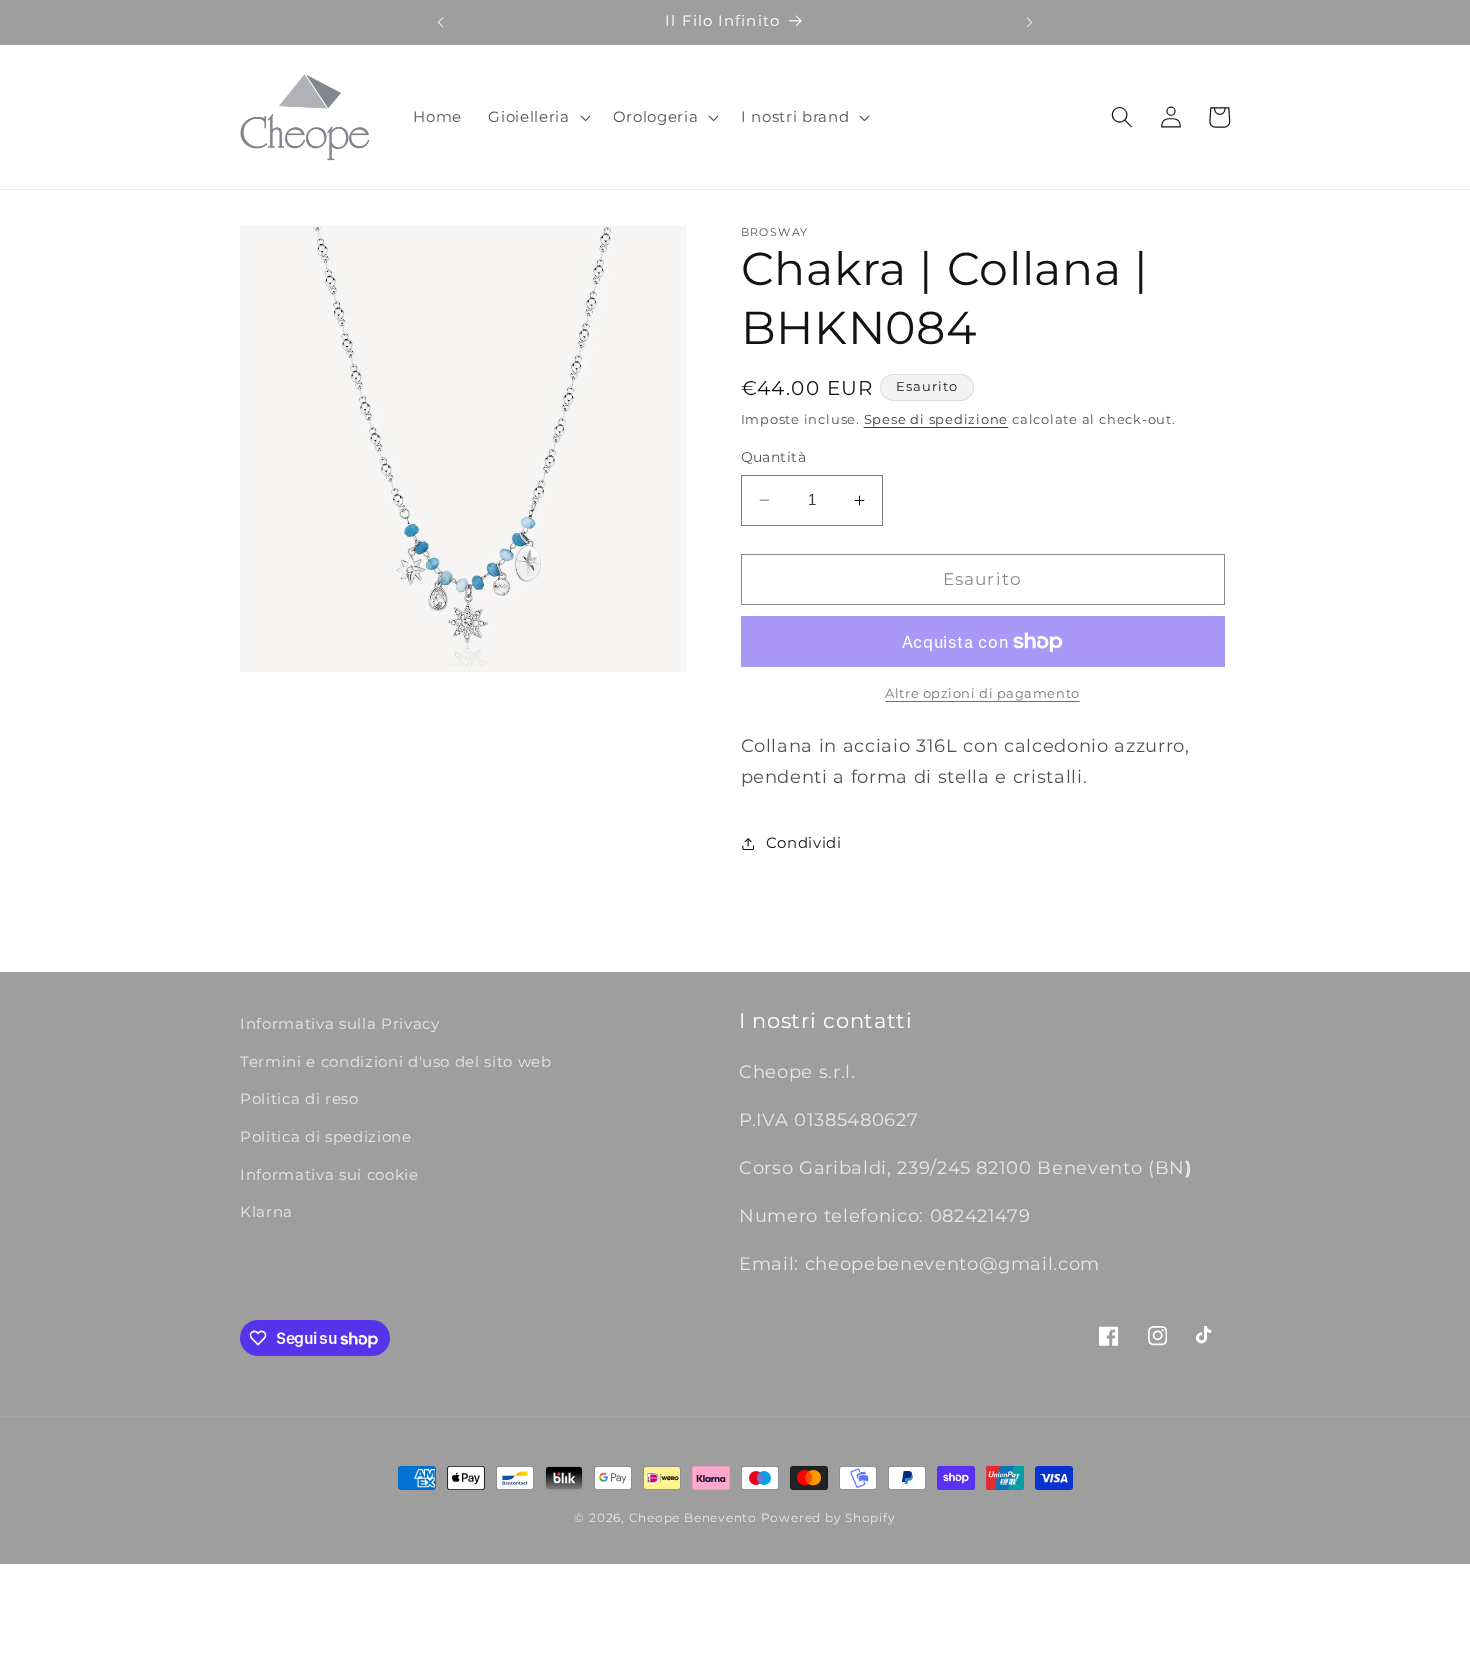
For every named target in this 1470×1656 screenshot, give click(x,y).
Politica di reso (299, 1098)
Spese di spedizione (936, 419)
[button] (537, 117)
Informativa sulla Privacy (340, 1023)
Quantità (774, 457)
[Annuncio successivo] (1030, 22)
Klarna (266, 1211)
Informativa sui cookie (329, 1174)
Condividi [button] (804, 842)
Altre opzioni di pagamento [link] (982, 693)
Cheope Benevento (693, 1517)
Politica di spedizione (326, 1136)
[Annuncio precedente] (440, 22)
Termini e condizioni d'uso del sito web (396, 1061)
